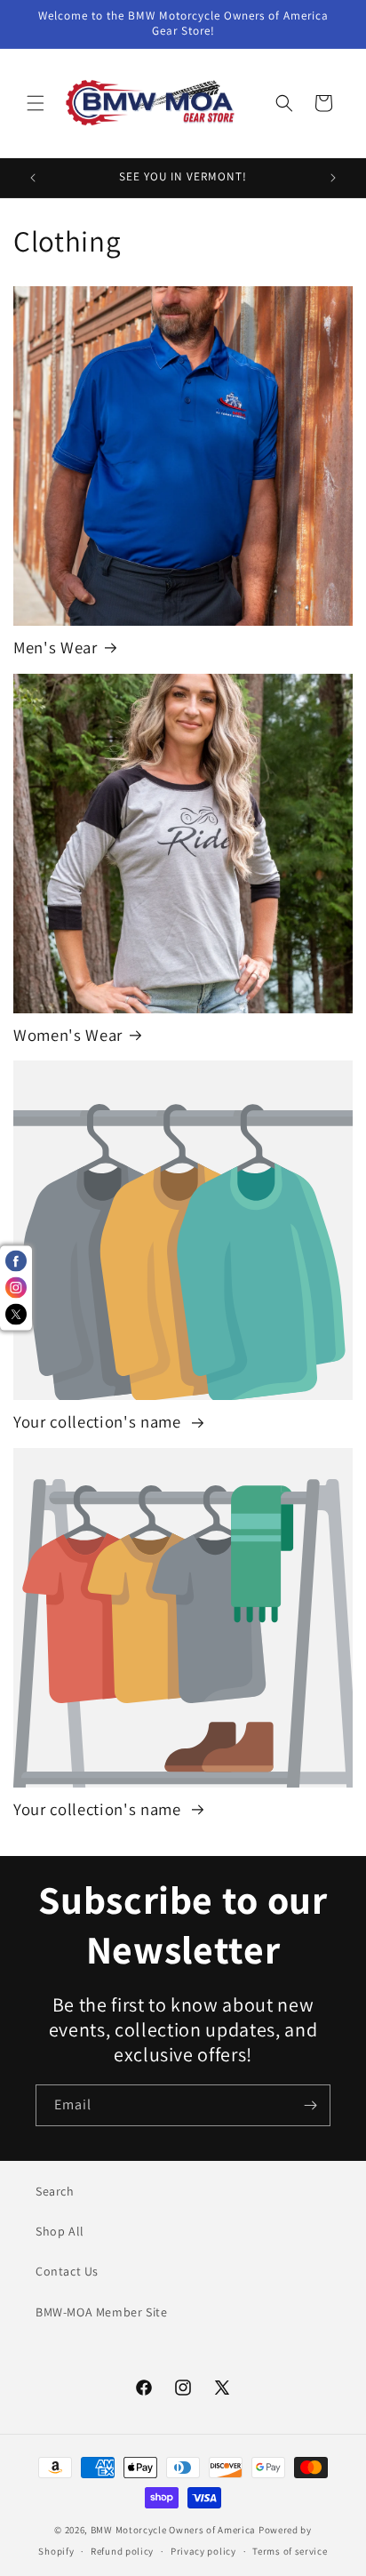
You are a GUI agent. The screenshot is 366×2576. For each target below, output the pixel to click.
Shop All (60, 2231)
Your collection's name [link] (99, 1422)
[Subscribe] (310, 2105)
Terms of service (290, 2551)
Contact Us (67, 2271)
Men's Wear (56, 648)
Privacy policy (203, 2551)
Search (55, 2191)
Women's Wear (68, 1035)
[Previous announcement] (33, 178)
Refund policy (122, 2551)
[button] (36, 103)
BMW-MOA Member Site (101, 2312)
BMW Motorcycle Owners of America (173, 2530)
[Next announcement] (333, 178)
